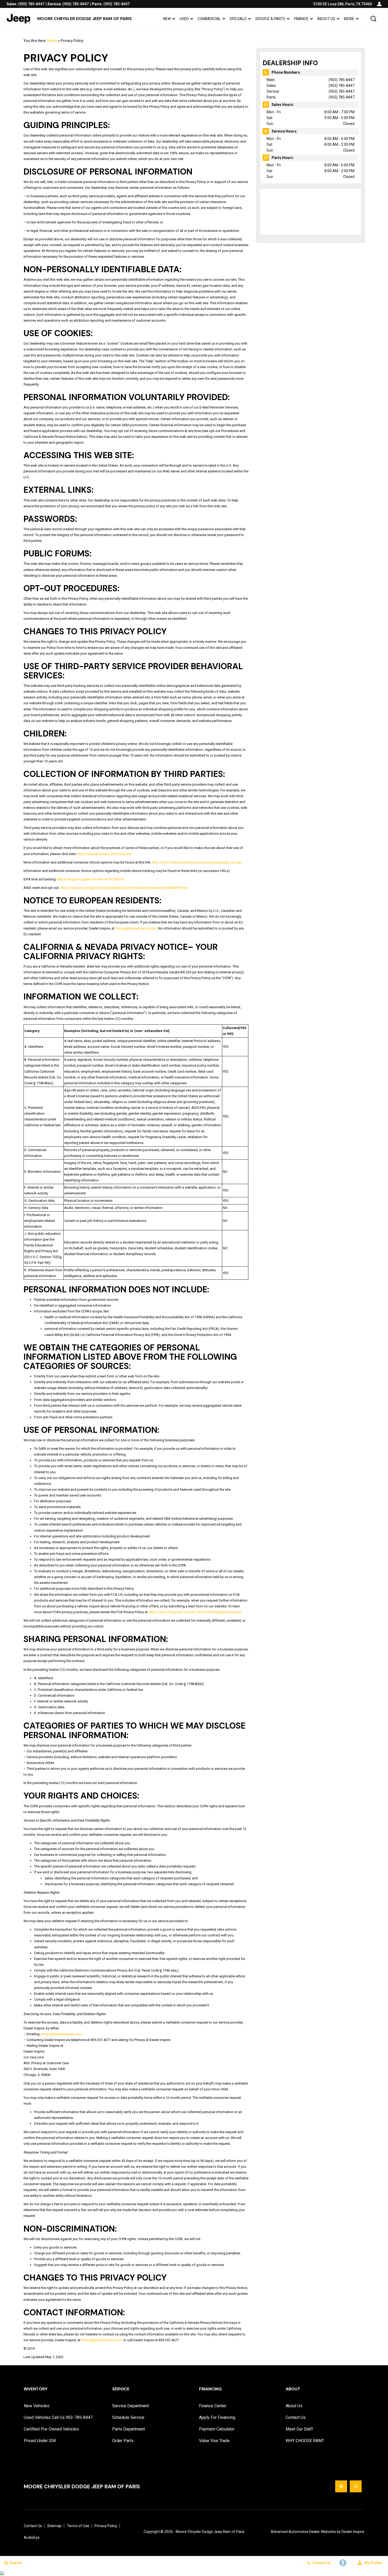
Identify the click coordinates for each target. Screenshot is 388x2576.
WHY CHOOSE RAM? (305, 2441)
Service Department (131, 2406)
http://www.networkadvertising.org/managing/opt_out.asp (197, 862)
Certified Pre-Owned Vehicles (51, 2429)
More (349, 20)
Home (52, 41)
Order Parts (123, 2441)
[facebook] (341, 2486)
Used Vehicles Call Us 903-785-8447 (58, 2417)
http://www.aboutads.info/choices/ (104, 854)
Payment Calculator (217, 2429)
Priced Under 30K (40, 2441)
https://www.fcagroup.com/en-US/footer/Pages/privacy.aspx (195, 1612)
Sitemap (54, 2526)
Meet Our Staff (299, 2429)
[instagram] (356, 2486)
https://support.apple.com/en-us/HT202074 (91, 879)
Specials (238, 19)
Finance (301, 19)
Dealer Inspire (353, 2532)
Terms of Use (78, 2526)
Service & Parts (270, 20)
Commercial (209, 19)
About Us (326, 19)
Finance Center (213, 2406)
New (167, 19)
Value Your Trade (214, 2441)
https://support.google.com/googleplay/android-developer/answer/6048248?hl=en (124, 888)
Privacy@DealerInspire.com (136, 928)
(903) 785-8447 (342, 80)
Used (184, 19)
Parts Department (129, 2429)
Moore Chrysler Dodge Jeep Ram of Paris (210, 2532)
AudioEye (32, 2537)
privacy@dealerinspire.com (61, 2034)
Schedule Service (128, 2417)
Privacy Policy (106, 2526)
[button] (373, 19)
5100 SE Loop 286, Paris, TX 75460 (343, 4)
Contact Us (296, 2417)
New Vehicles (37, 2406)
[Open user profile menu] (379, 4)
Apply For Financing (217, 2417)
